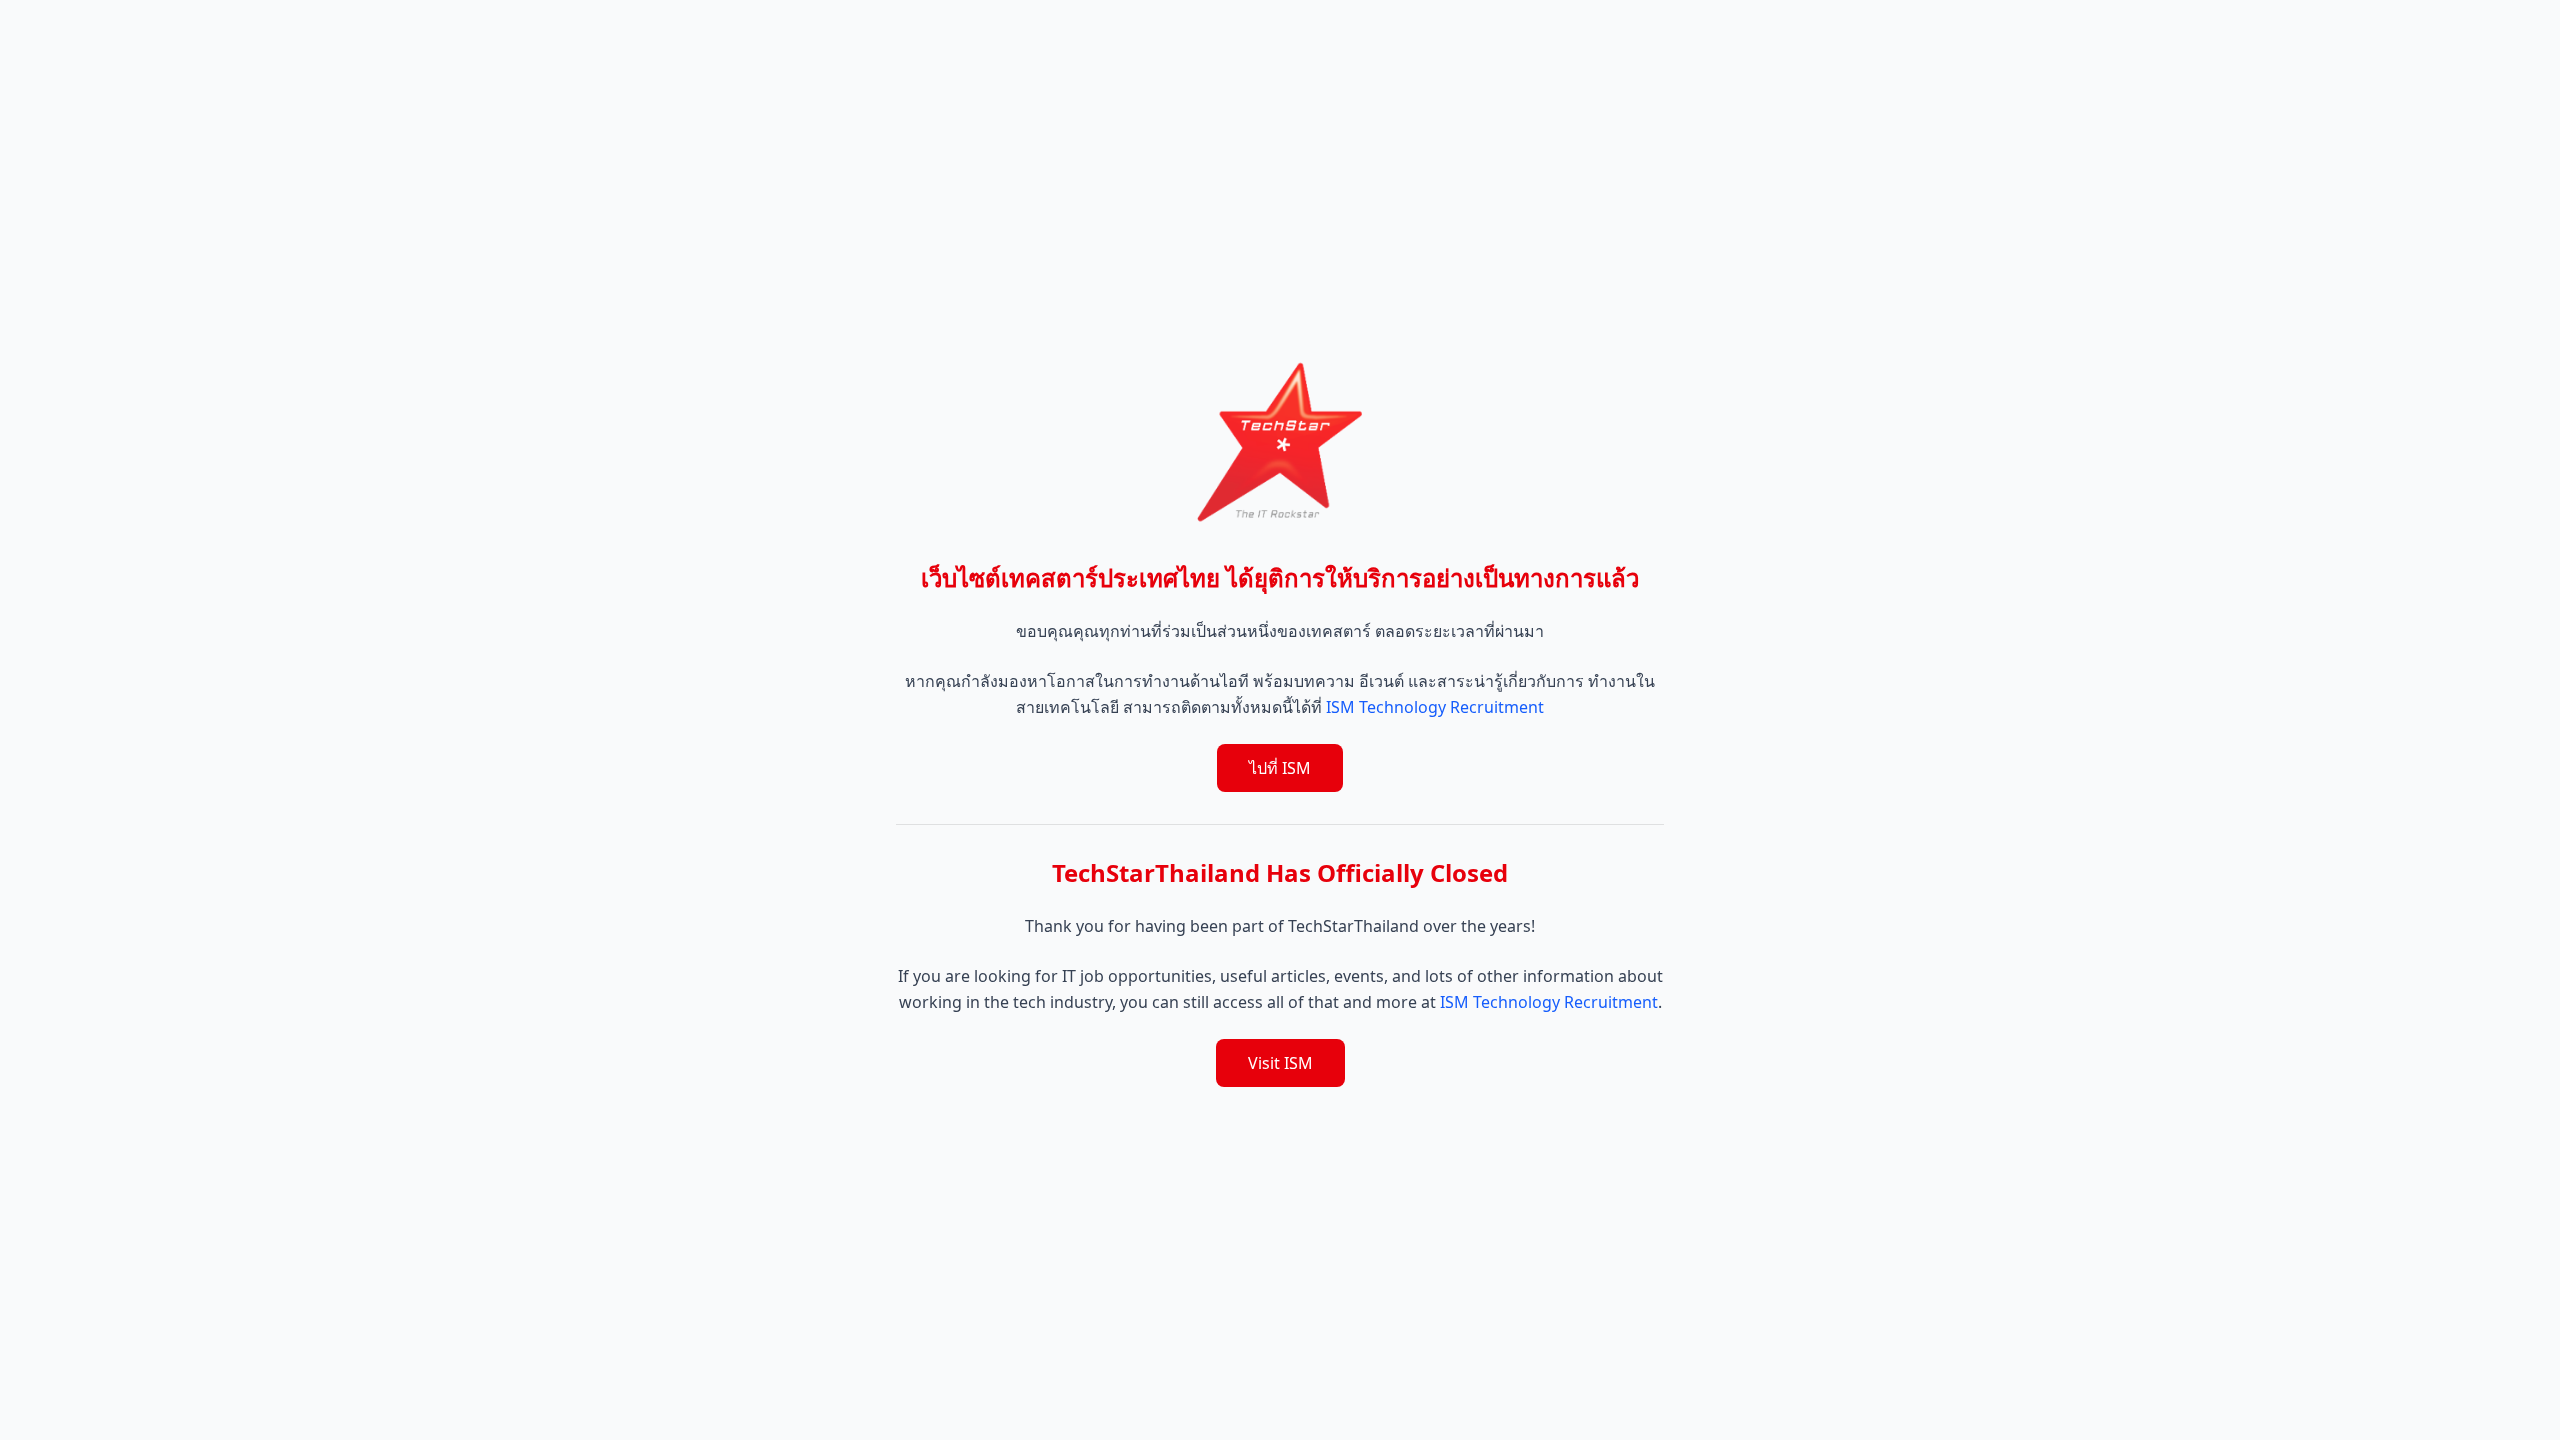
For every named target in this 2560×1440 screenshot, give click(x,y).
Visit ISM (1280, 1063)
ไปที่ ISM (1280, 768)
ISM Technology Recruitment (1435, 707)
